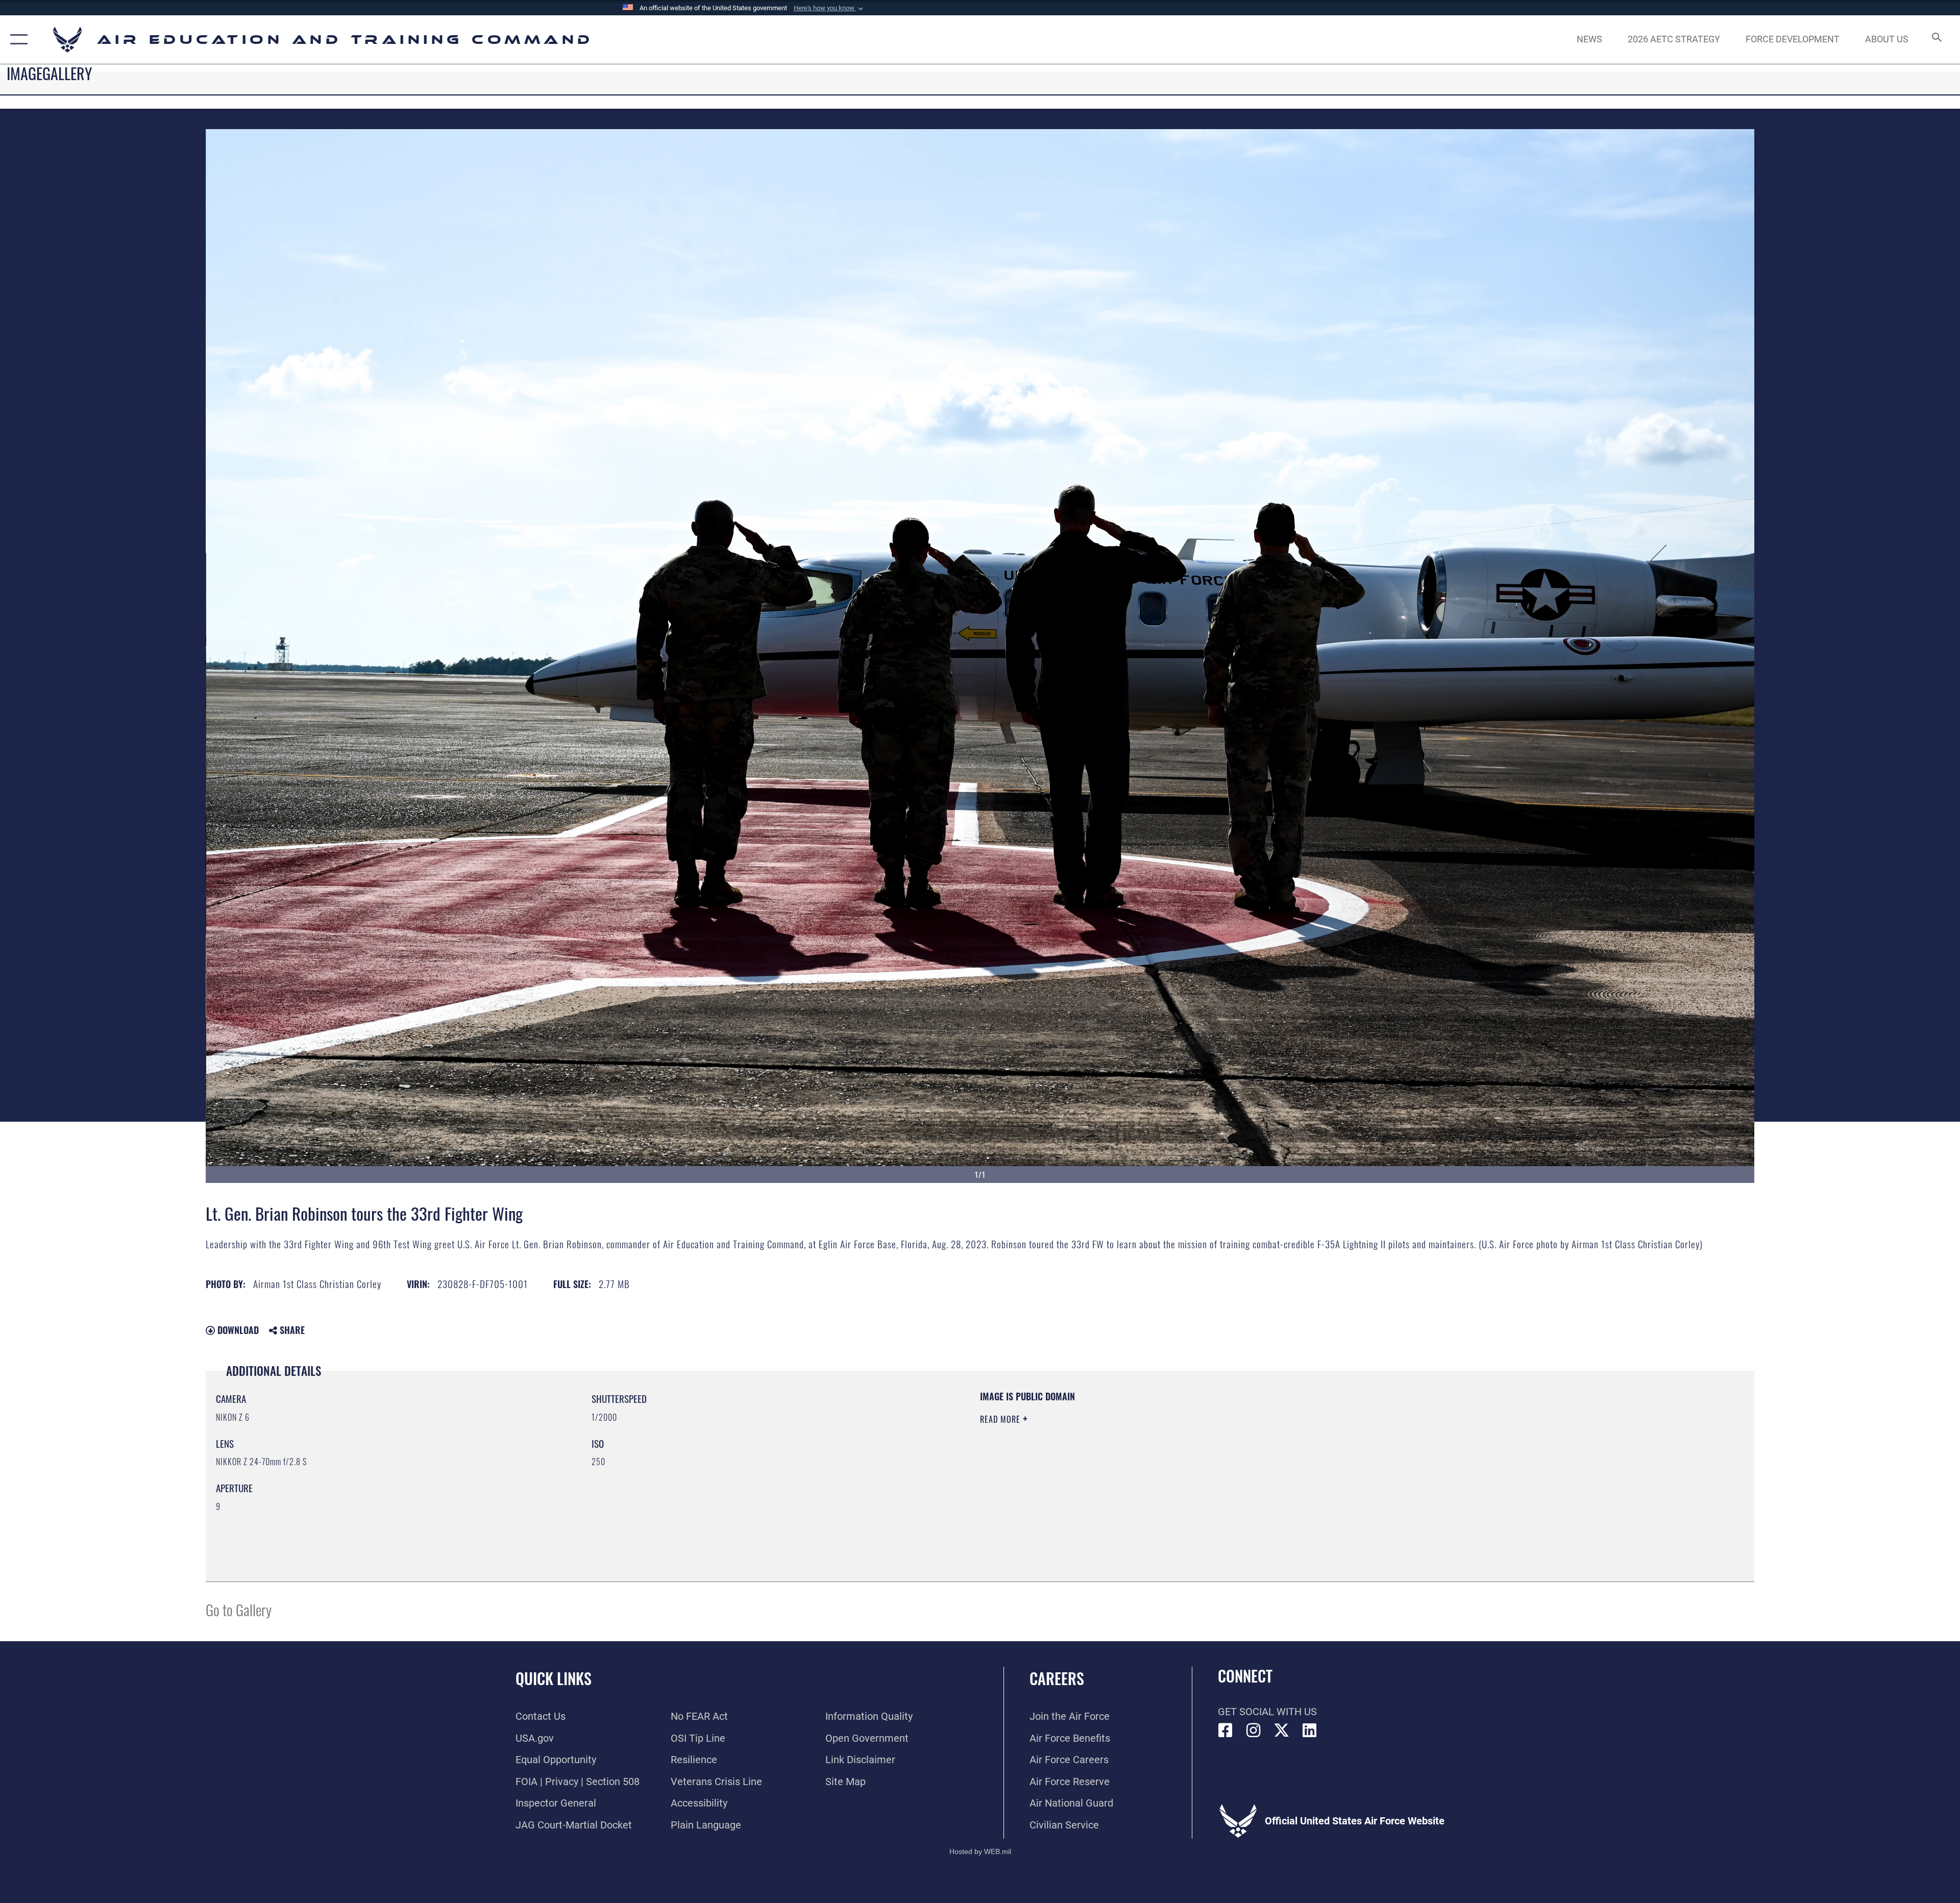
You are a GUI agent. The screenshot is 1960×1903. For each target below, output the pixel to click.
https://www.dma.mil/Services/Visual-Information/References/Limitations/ (1304, 1455)
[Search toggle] (1936, 40)
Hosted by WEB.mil (980, 1851)
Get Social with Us (1267, 1712)
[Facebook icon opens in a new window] (1226, 1731)
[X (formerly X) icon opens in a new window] (1282, 1731)
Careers (1057, 1678)
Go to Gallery (239, 1609)
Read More (1001, 1419)
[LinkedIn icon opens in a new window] (1310, 1731)
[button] (829, 8)
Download (237, 1330)
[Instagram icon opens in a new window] (1254, 1731)
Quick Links (554, 1678)
